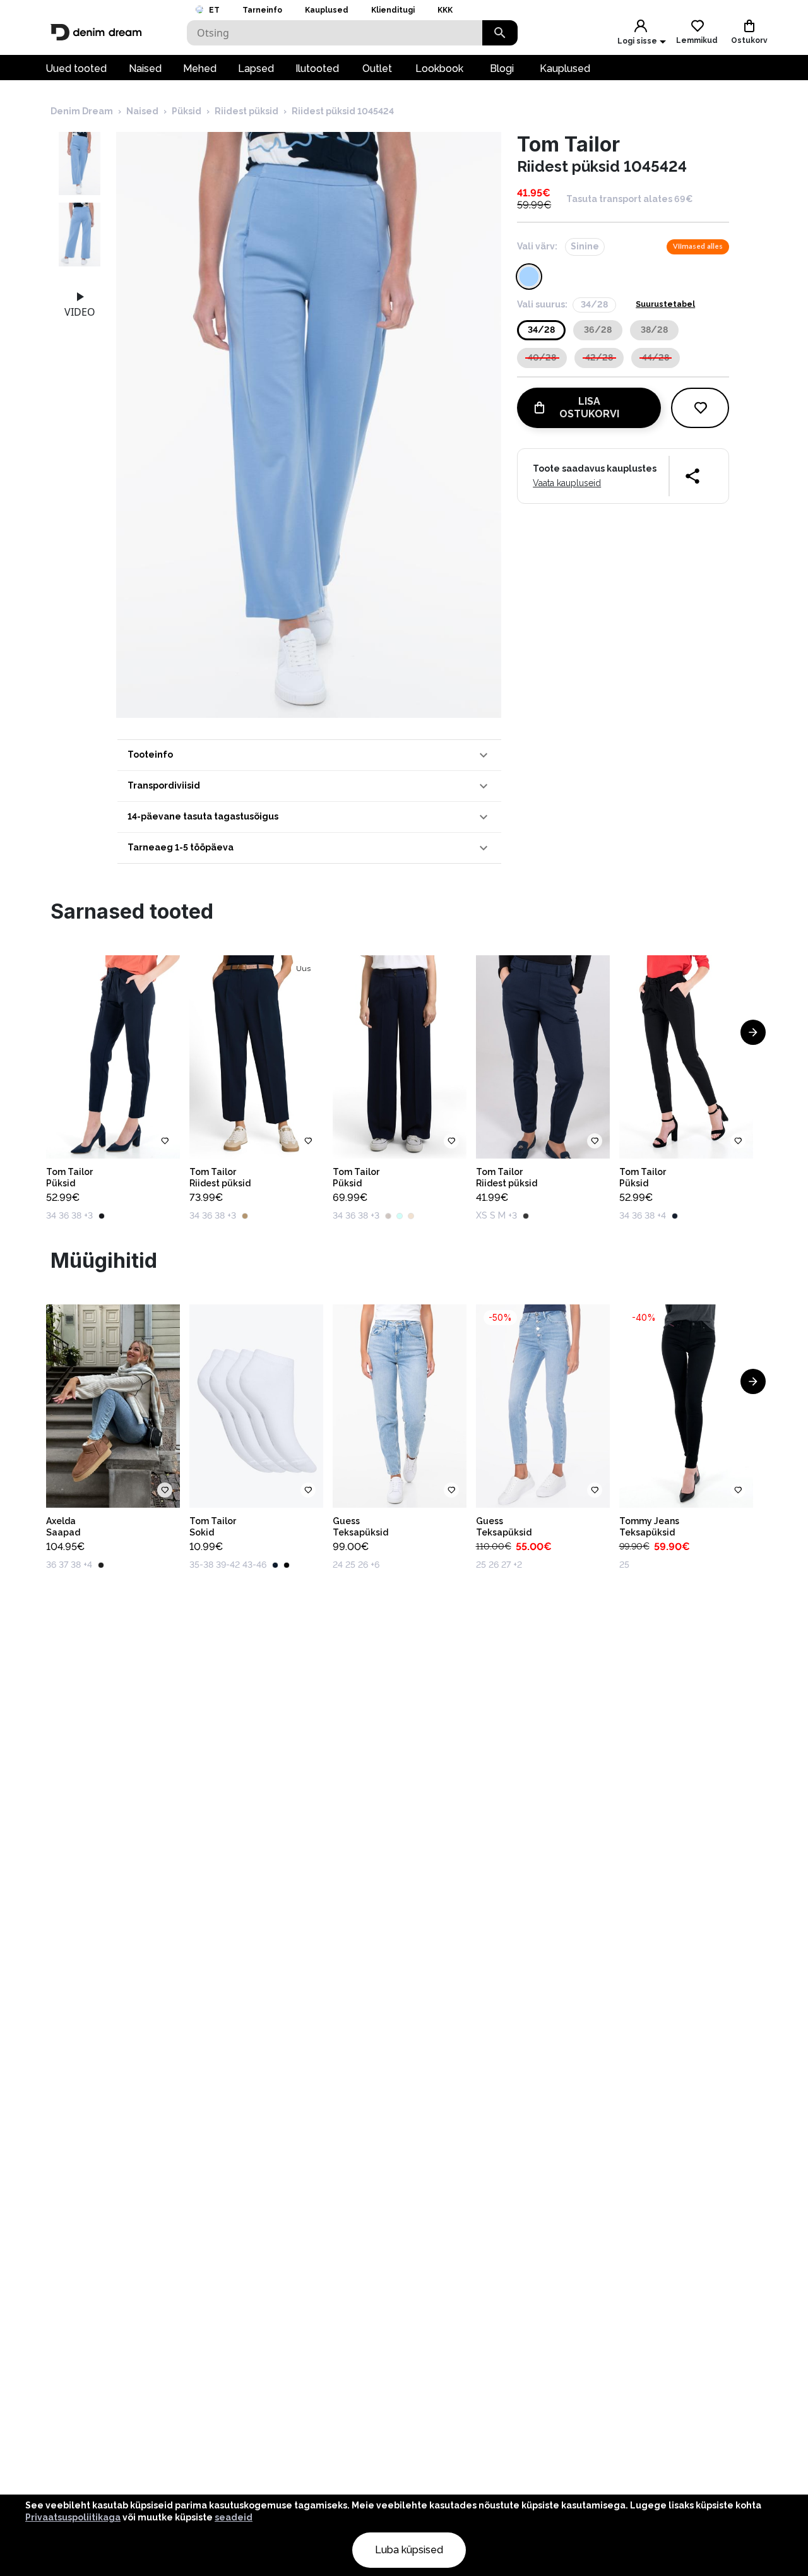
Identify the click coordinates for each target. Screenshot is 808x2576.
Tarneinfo (262, 10)
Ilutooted (317, 69)
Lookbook (439, 69)
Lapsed (256, 69)
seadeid (234, 2517)
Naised (145, 69)
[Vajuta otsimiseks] (500, 33)
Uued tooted (76, 69)
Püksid (187, 111)
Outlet (377, 69)
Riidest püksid (247, 111)
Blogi (502, 69)
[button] (309, 755)
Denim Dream (82, 111)
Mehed (200, 69)
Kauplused (327, 10)
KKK (445, 10)
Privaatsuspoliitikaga (73, 2517)
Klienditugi (393, 10)
